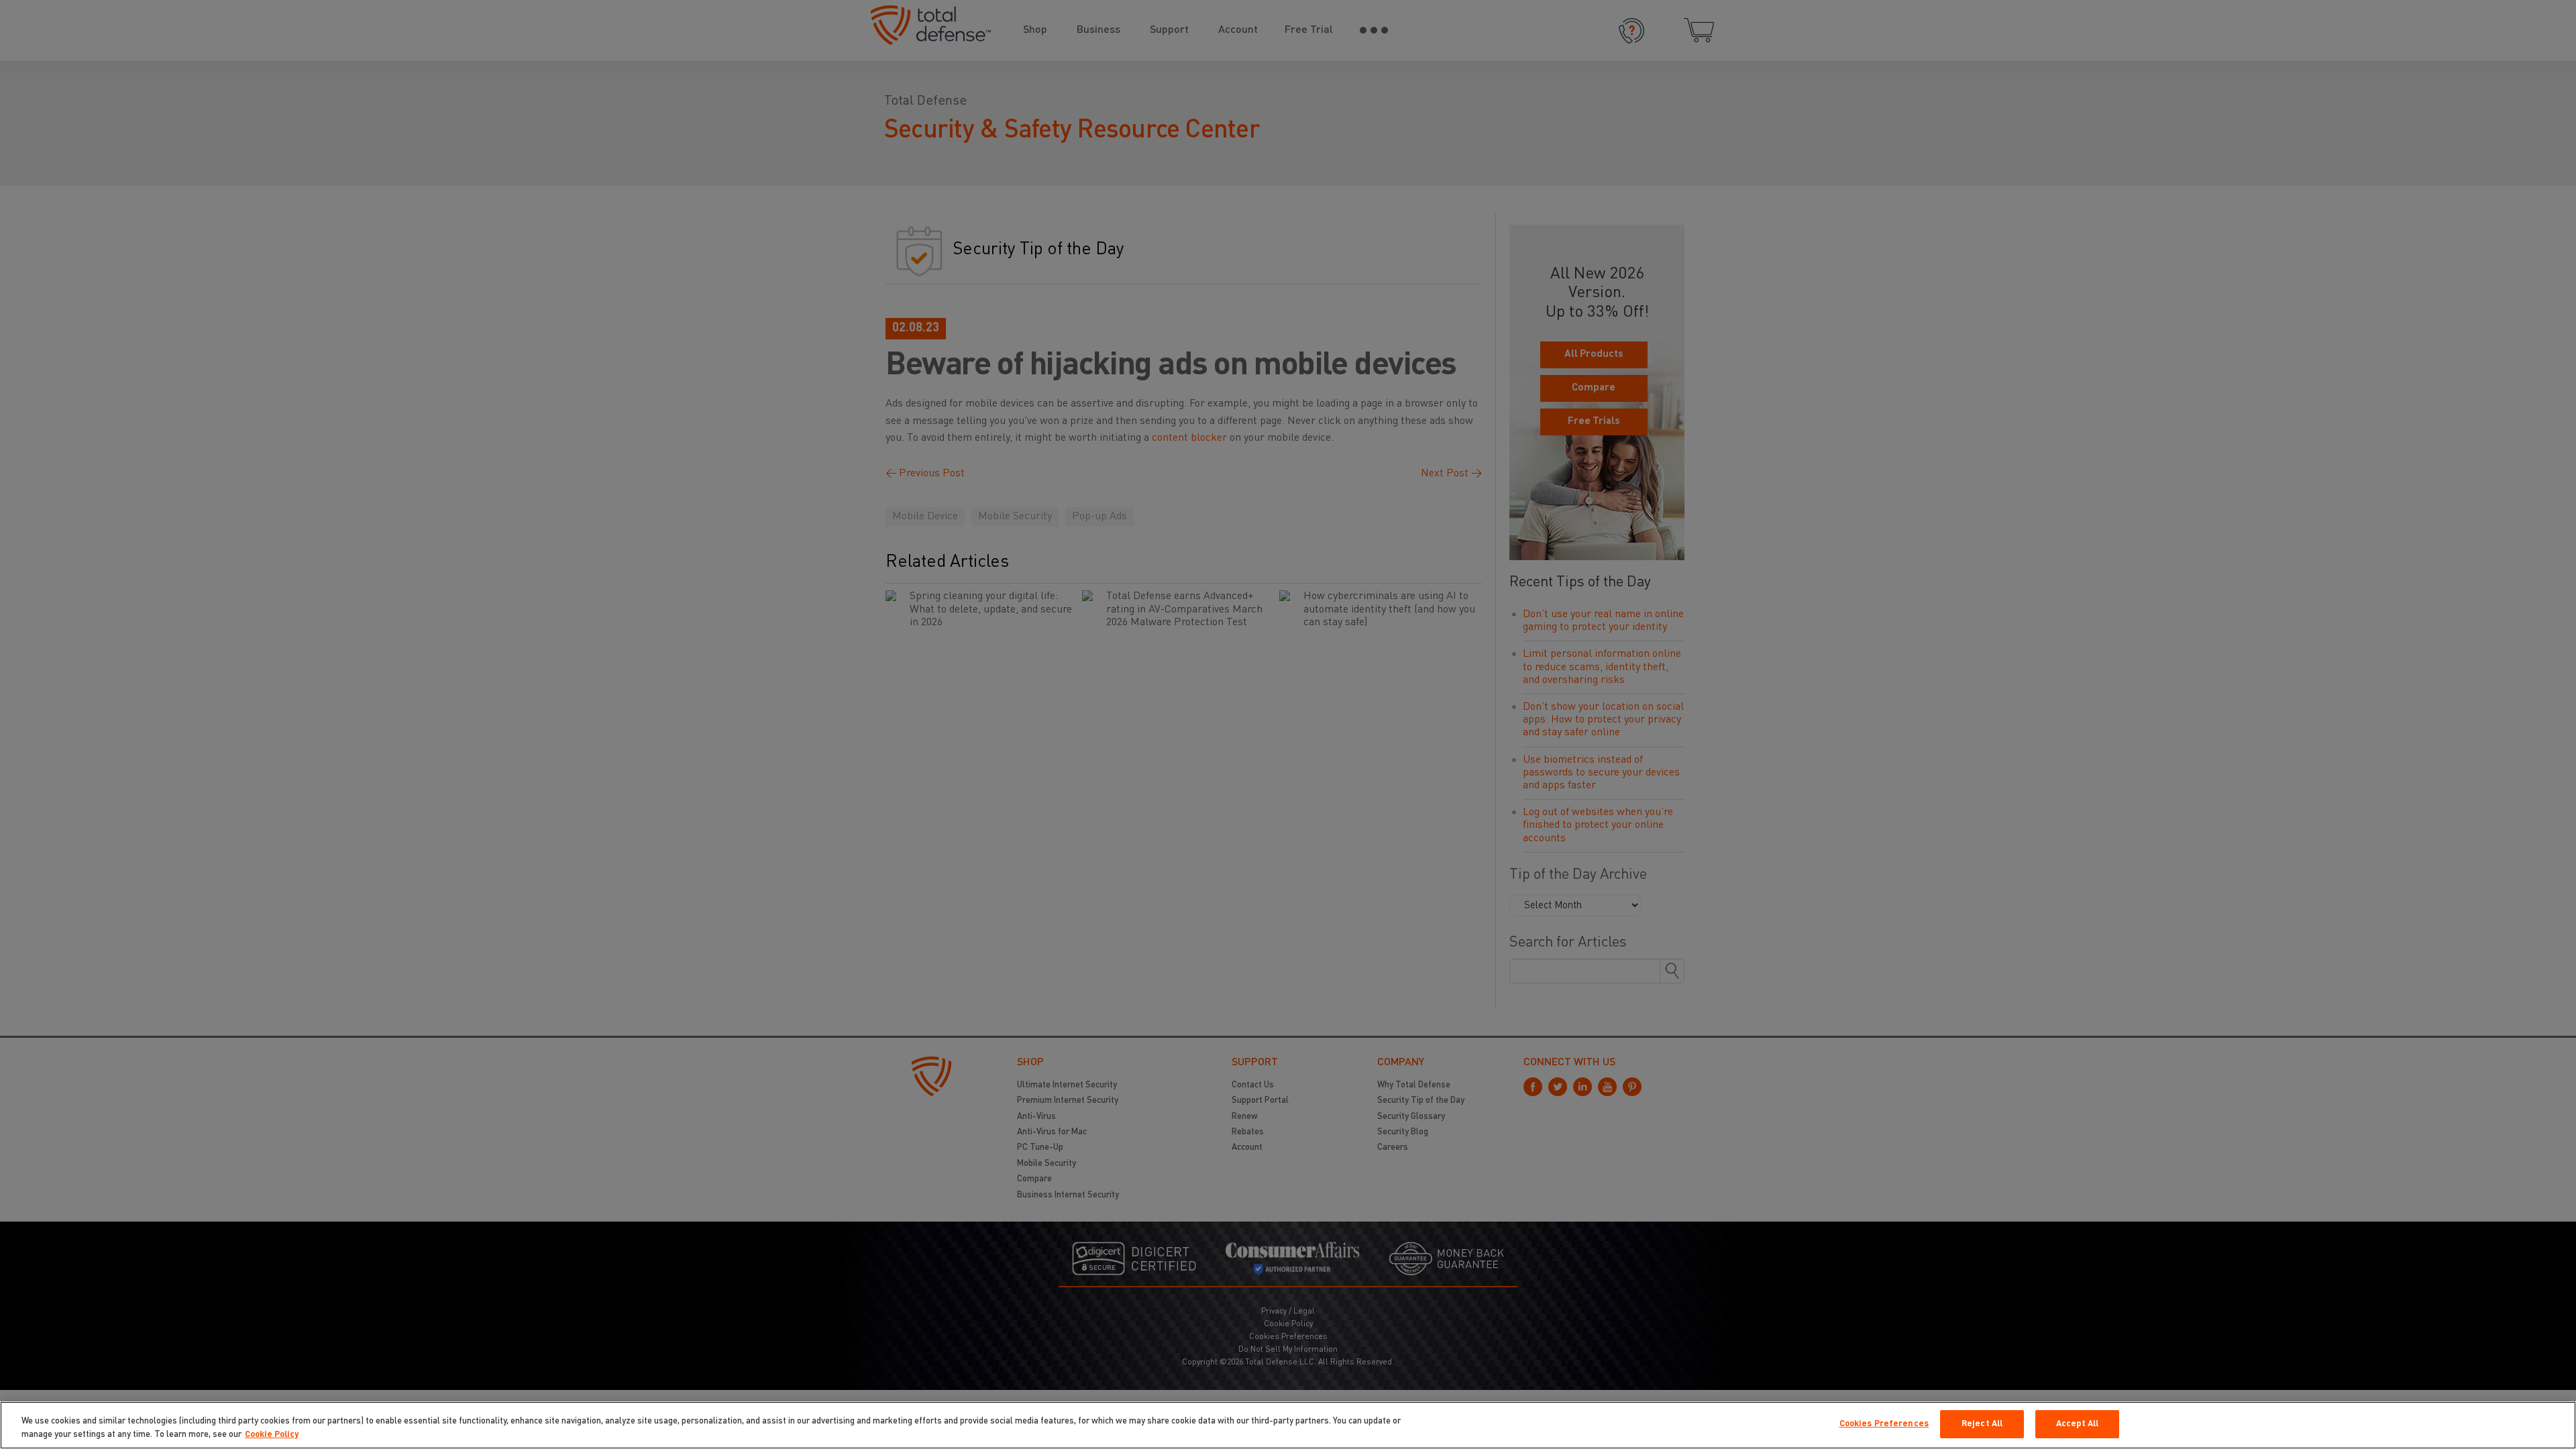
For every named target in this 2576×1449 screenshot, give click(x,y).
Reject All (1982, 1424)
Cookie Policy (272, 1435)
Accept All (2077, 1424)
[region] (1288, 1425)
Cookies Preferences (1884, 1424)
